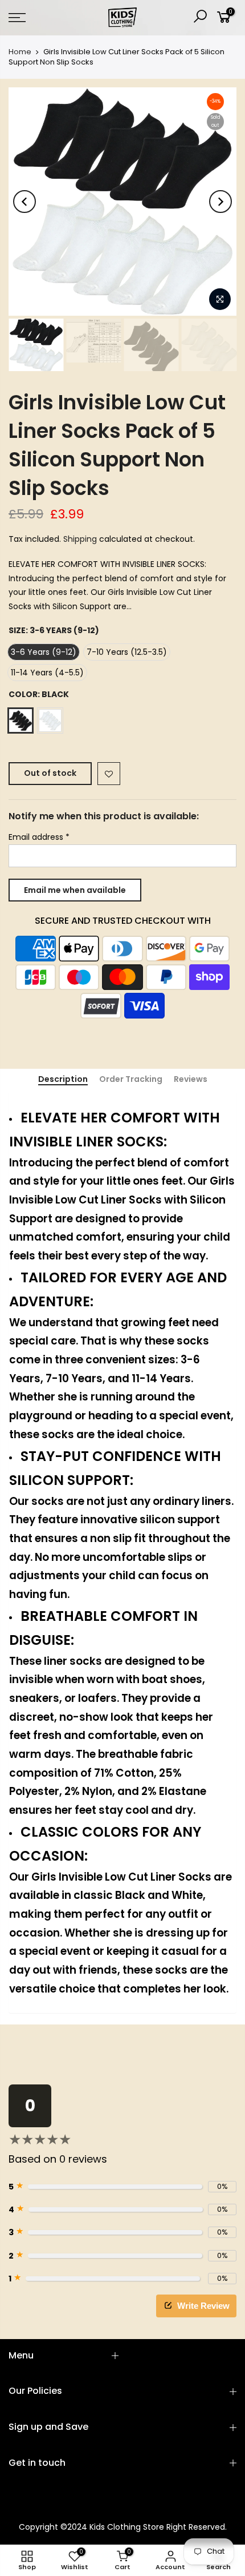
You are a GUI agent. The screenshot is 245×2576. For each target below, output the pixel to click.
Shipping (80, 539)
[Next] (220, 202)
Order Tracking (131, 1080)
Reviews (191, 1080)
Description (63, 1080)
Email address (39, 837)
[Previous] (24, 202)
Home (20, 52)
